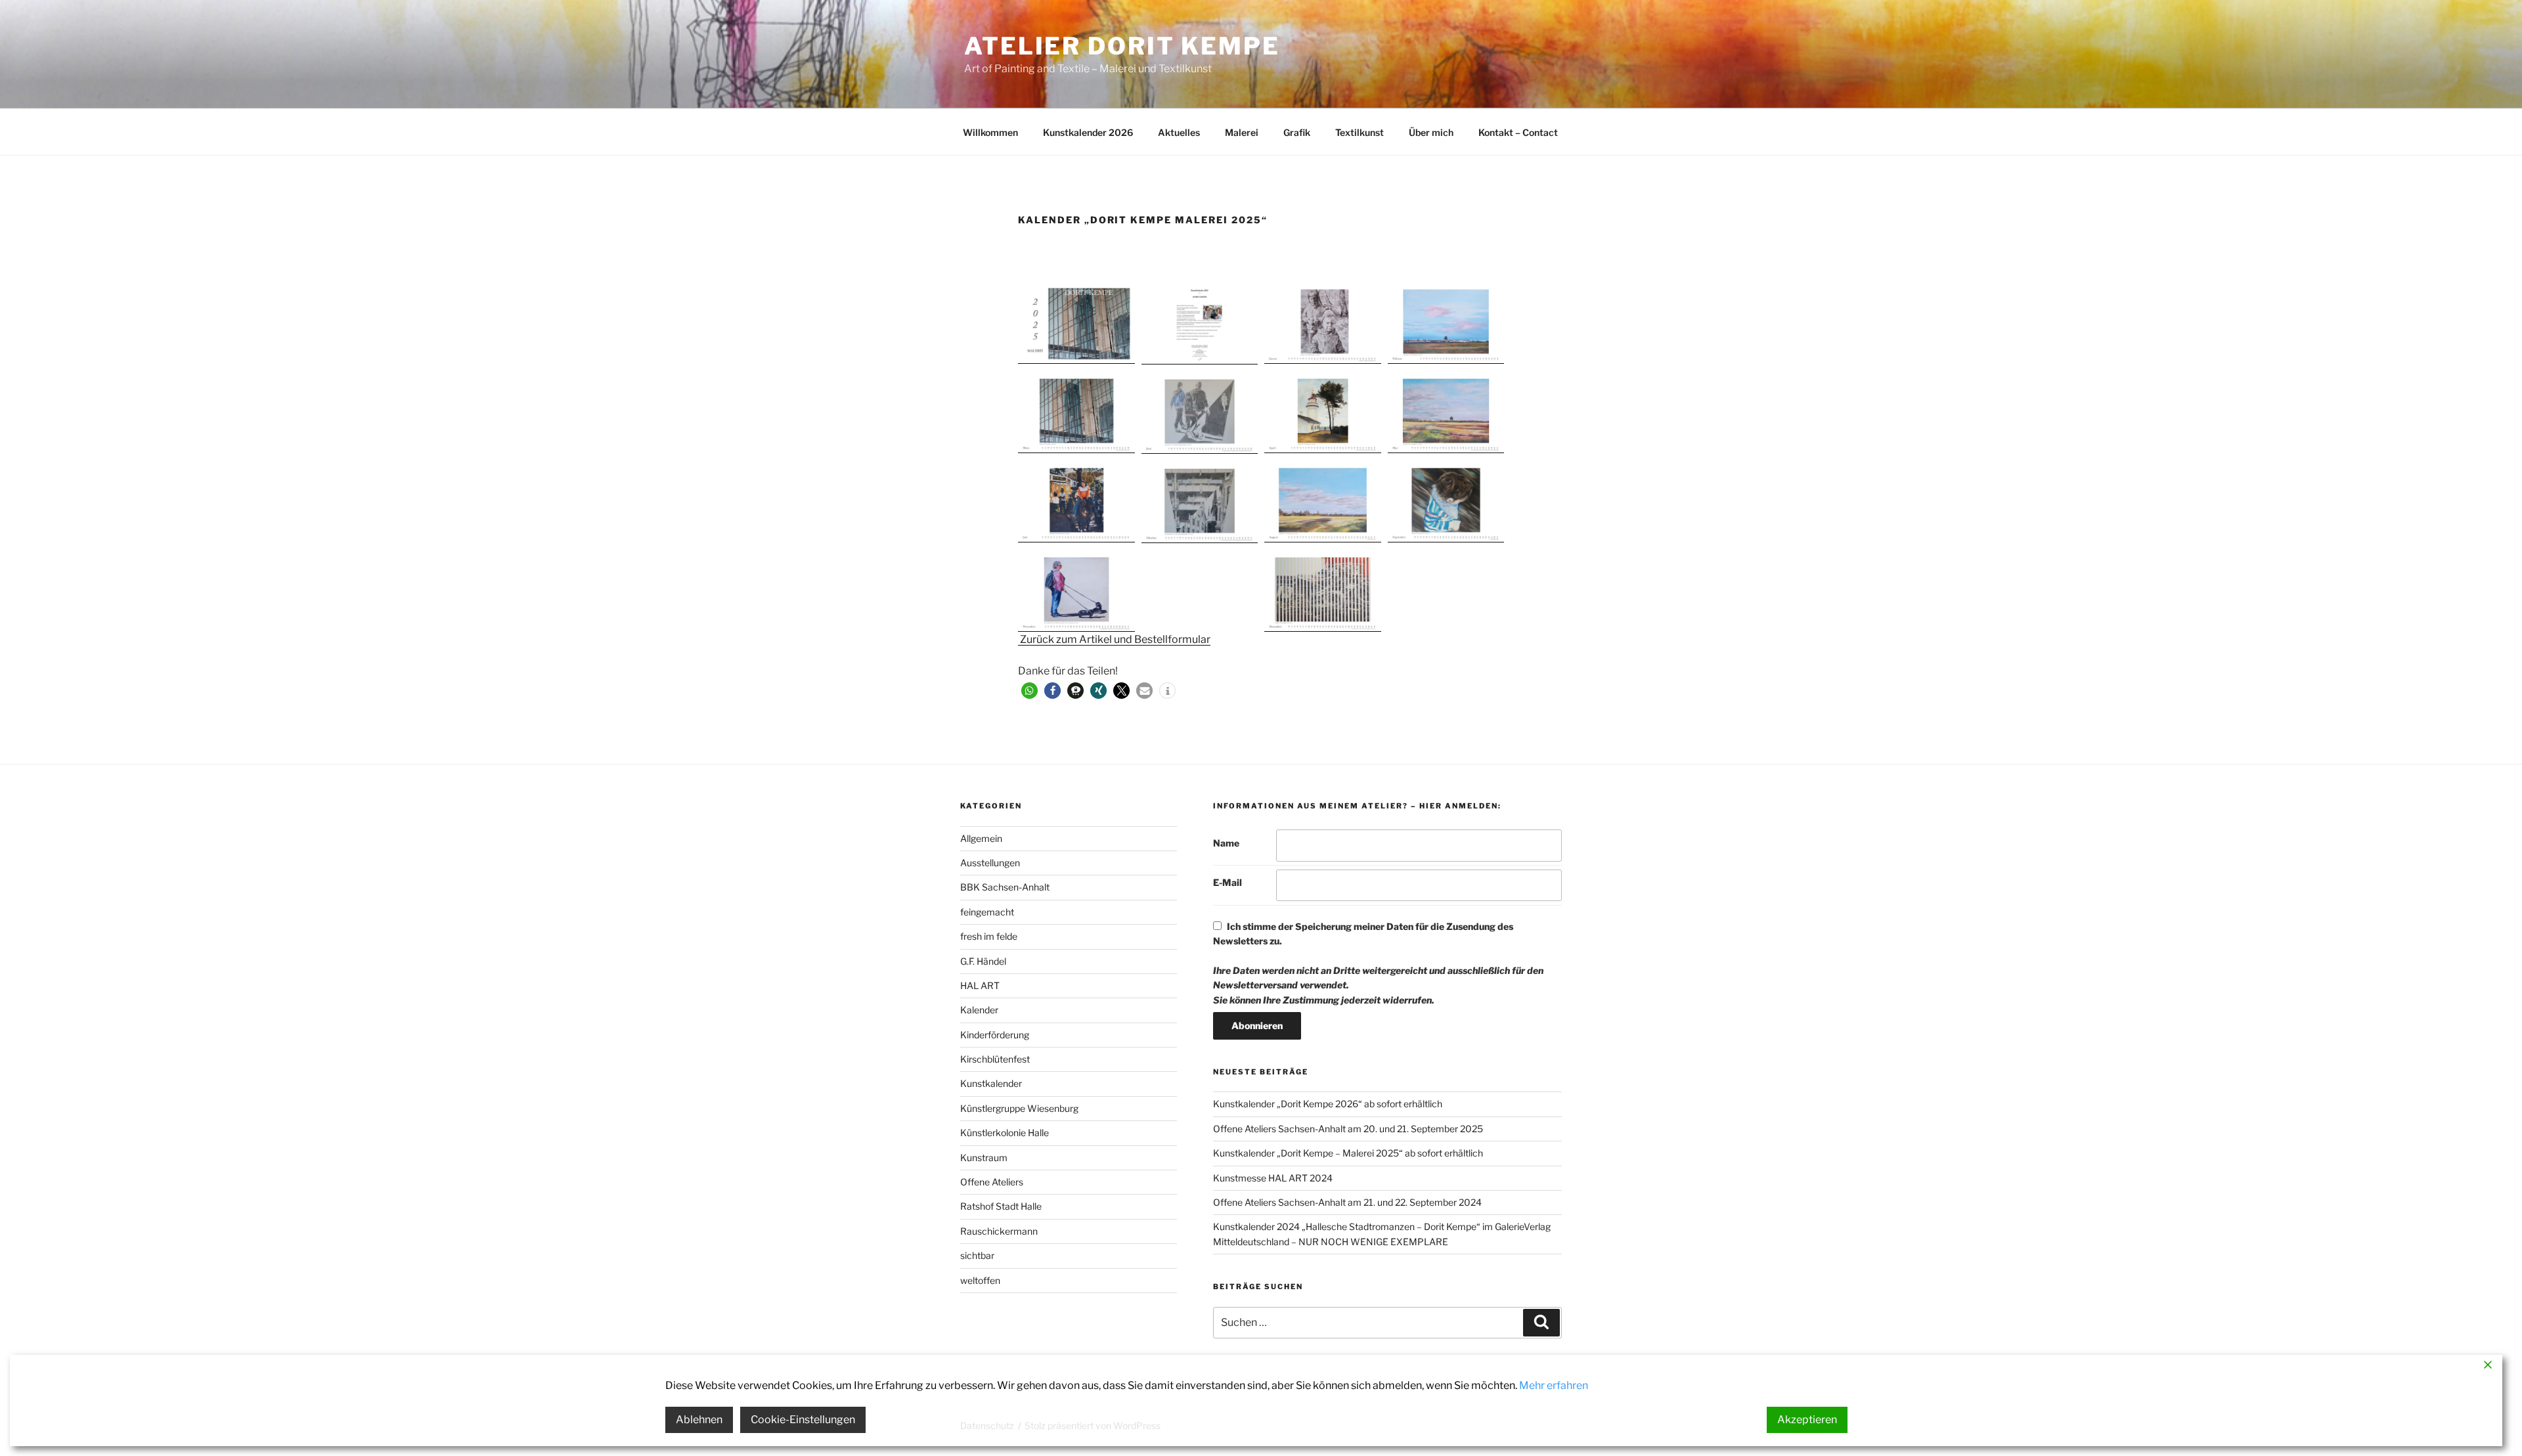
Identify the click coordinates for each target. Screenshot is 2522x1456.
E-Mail (1228, 882)
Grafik (1297, 132)
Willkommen (990, 132)
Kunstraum (984, 1158)
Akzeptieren (1807, 1420)
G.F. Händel (983, 961)
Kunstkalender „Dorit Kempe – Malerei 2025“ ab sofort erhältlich (1348, 1153)
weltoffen (980, 1280)
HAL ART (980, 985)
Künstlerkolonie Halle (1005, 1133)
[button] (1076, 322)
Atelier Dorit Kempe (1122, 46)
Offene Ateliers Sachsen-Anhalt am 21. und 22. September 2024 (1347, 1202)
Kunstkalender (991, 1083)
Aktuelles (1179, 132)
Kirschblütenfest (995, 1059)
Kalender (979, 1010)
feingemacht (987, 912)
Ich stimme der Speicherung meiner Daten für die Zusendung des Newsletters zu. (1378, 963)
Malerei (1242, 132)
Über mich (1431, 132)
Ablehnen (699, 1420)
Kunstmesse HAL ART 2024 (1273, 1178)
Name (1226, 843)
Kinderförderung (995, 1035)
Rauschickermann (999, 1231)
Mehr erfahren (1554, 1385)
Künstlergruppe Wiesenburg (1019, 1108)
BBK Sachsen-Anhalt (1005, 887)
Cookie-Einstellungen (803, 1420)
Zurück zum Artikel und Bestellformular (1114, 639)
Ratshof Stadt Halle (1001, 1206)
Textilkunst (1360, 132)
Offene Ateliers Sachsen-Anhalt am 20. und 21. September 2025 (1348, 1129)
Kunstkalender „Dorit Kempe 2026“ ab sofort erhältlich (1328, 1104)
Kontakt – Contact (1518, 132)
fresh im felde (989, 936)
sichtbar (977, 1255)
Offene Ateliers (992, 1182)
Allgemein (981, 838)
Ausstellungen (990, 863)
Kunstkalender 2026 (1088, 132)
